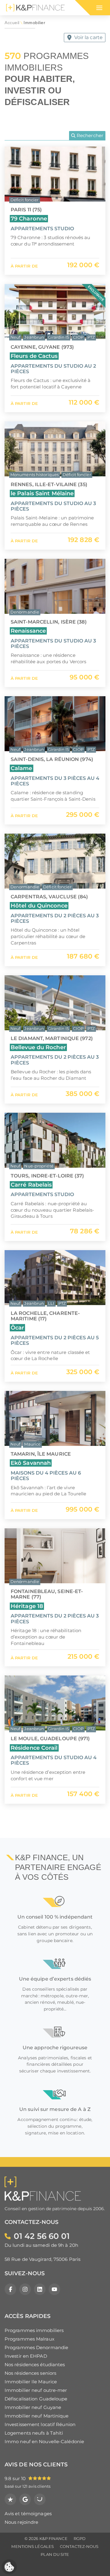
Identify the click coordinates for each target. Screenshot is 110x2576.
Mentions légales (33, 2547)
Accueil (12, 23)
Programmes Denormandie (36, 2347)
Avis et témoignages (28, 2514)
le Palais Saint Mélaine (42, 493)
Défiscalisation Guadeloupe (36, 2399)
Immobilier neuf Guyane (33, 2407)
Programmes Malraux (29, 2339)
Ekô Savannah (31, 1463)
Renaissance (28, 631)
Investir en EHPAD (26, 2356)
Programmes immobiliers (34, 2330)
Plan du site (55, 2554)
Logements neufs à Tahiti (34, 2433)
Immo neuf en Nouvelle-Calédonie (44, 2441)
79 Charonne (29, 218)
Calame (22, 768)
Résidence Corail (34, 1748)
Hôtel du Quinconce (39, 906)
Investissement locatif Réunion (40, 2424)
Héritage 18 (27, 1606)
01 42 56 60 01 (42, 2236)
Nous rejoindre (21, 2522)
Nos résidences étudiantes (35, 2365)
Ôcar (17, 1328)
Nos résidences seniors (30, 2373)
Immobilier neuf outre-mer (36, 2390)
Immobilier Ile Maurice (31, 2382)
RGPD (80, 2539)
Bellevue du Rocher (38, 1047)
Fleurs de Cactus (34, 356)
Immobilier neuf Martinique (37, 2416)
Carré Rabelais (31, 1185)
